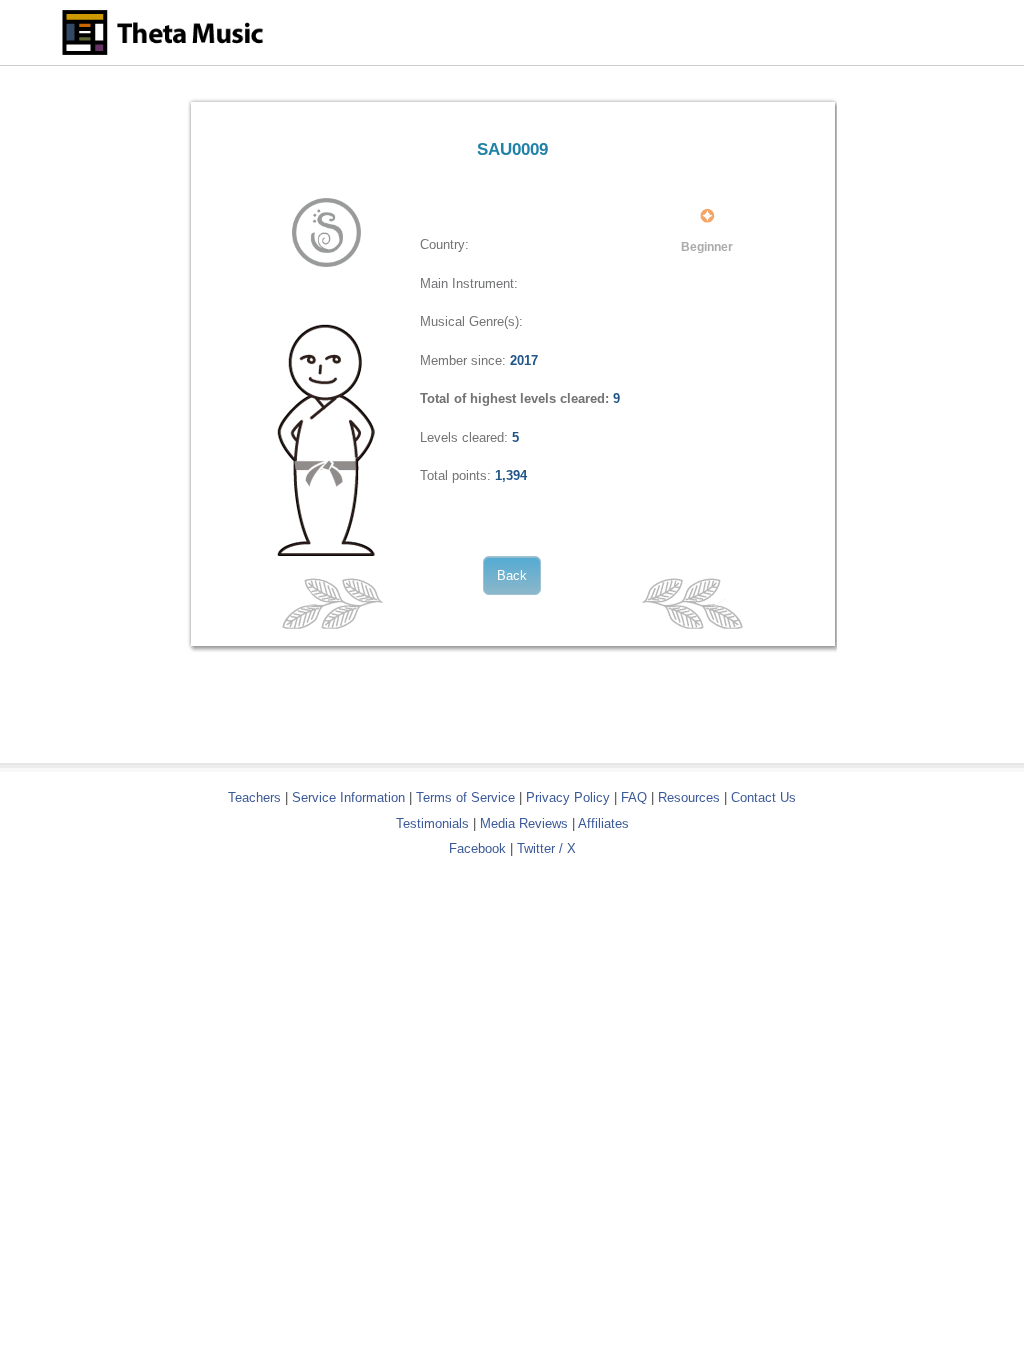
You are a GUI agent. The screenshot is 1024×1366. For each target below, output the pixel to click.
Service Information (348, 797)
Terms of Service (465, 797)
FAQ (634, 797)
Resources (689, 797)
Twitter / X (546, 848)
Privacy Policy (568, 797)
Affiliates (603, 823)
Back (512, 575)
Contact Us (763, 797)
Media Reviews (524, 823)
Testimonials (432, 823)
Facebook (477, 848)
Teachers (256, 797)
